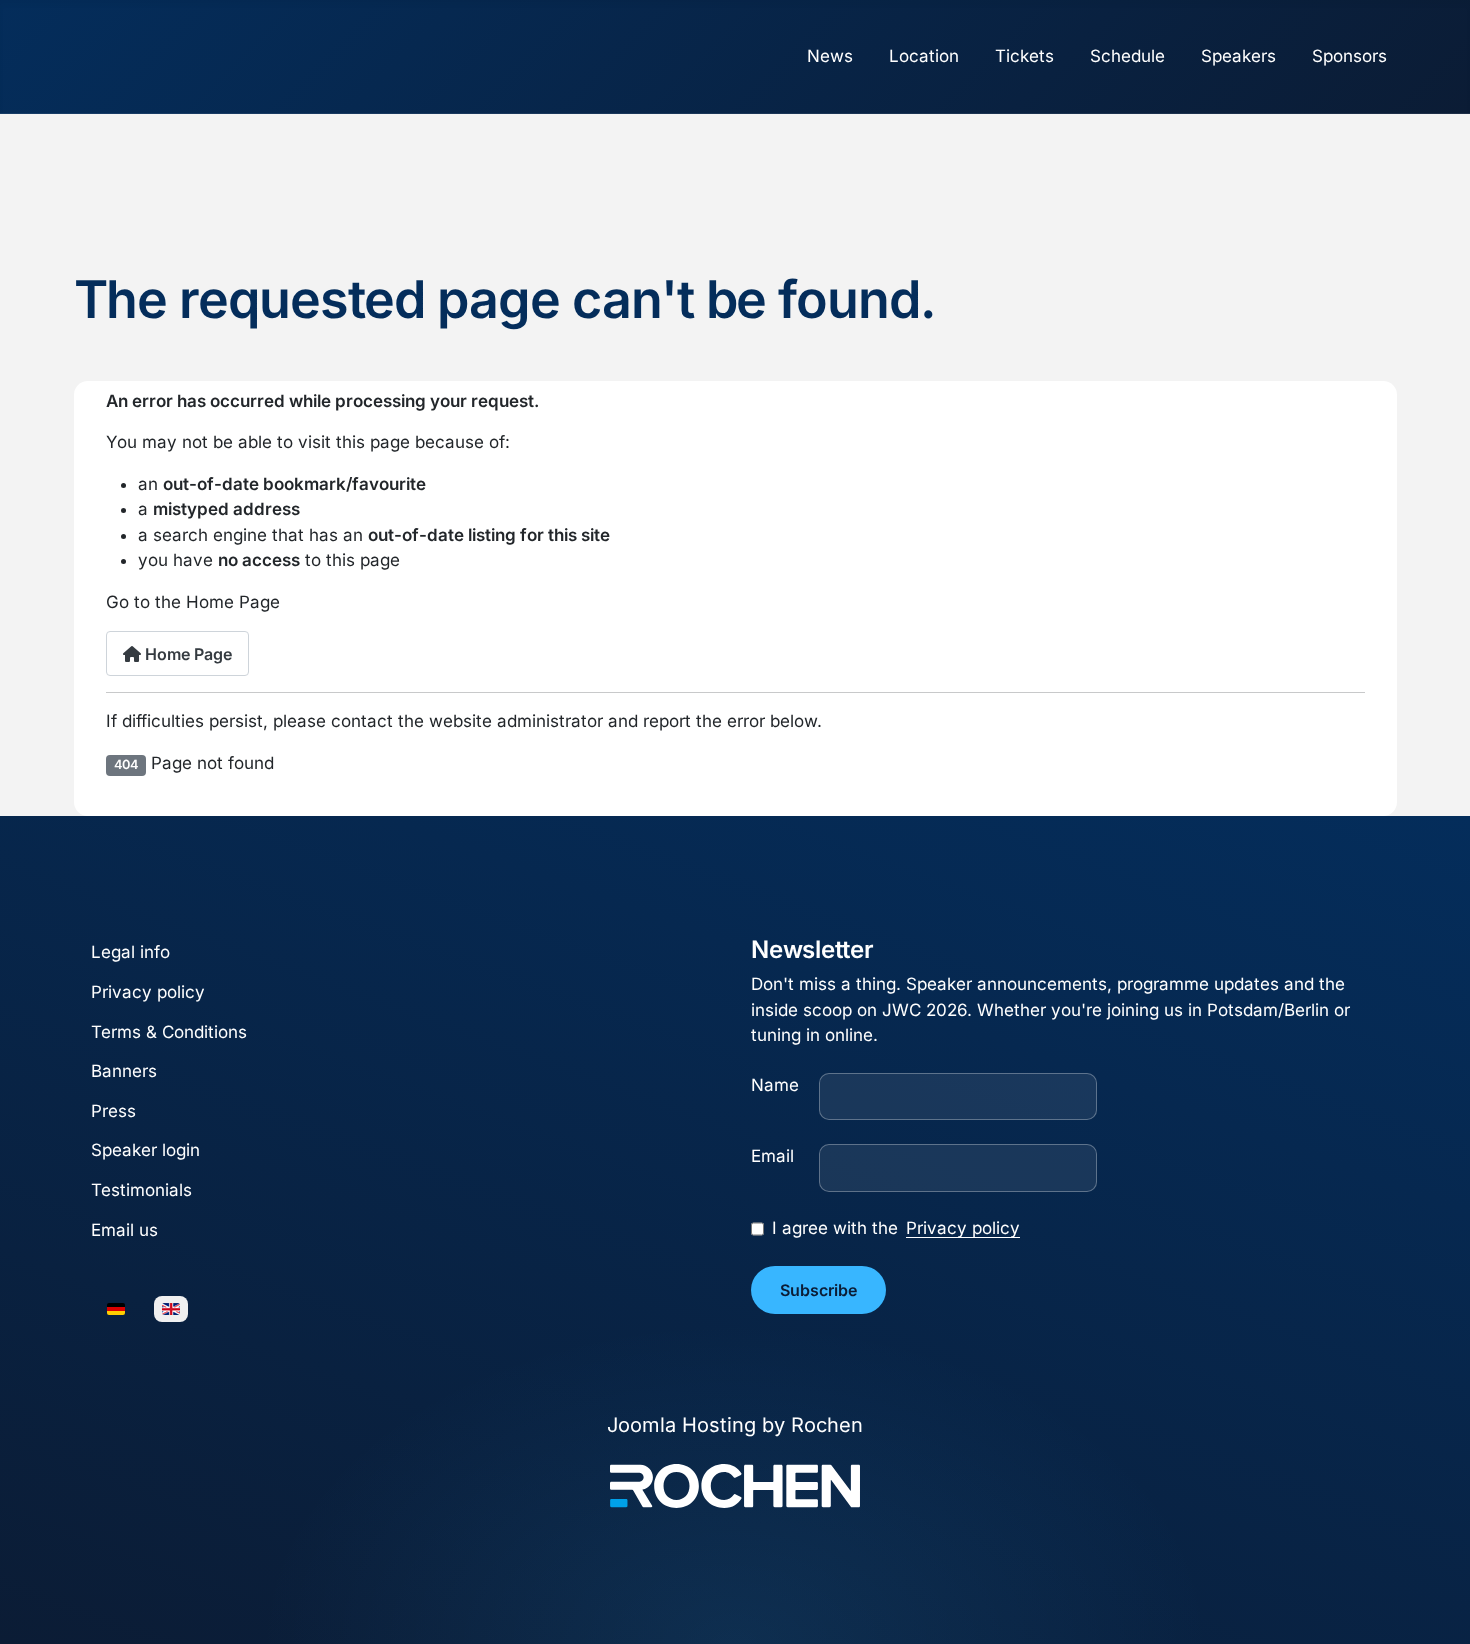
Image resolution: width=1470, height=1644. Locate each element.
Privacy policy (148, 992)
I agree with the (896, 1228)
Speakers (1238, 56)
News (830, 56)
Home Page (186, 654)
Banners (124, 1072)
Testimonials (141, 1190)
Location (924, 56)
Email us (124, 1230)
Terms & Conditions (169, 1032)
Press (113, 1111)
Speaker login (145, 1151)
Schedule (1127, 56)
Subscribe (818, 1290)
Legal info (130, 953)
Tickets (1024, 56)
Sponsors (1349, 56)
